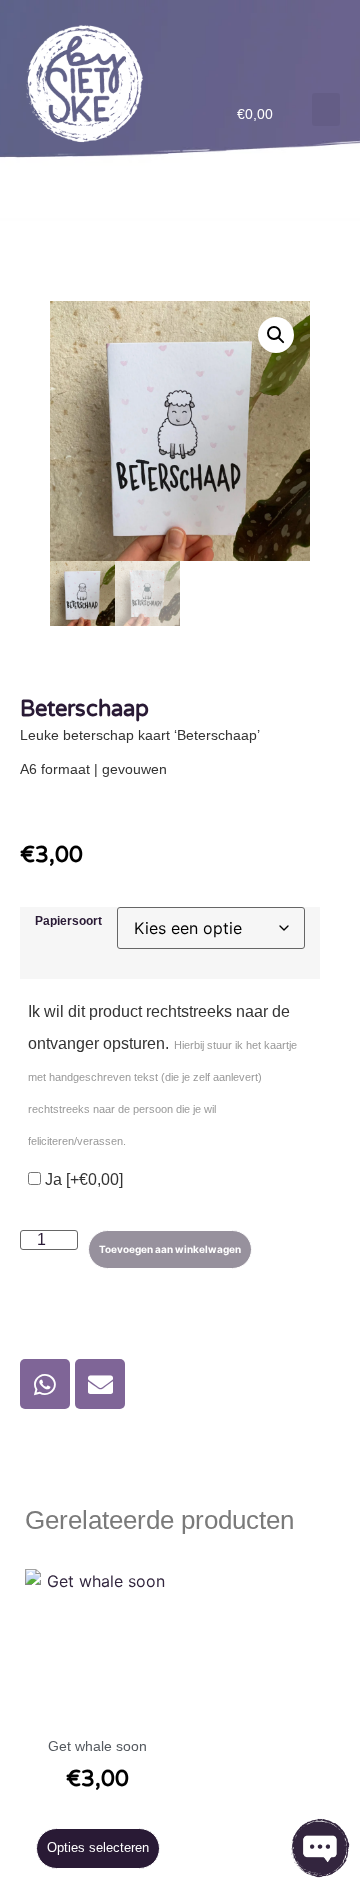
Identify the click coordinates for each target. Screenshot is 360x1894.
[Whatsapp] (45, 1384)
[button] (326, 109)
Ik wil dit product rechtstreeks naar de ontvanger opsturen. (162, 1075)
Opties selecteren (98, 1847)
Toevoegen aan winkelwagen (170, 1249)
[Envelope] (100, 1384)
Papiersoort (68, 921)
